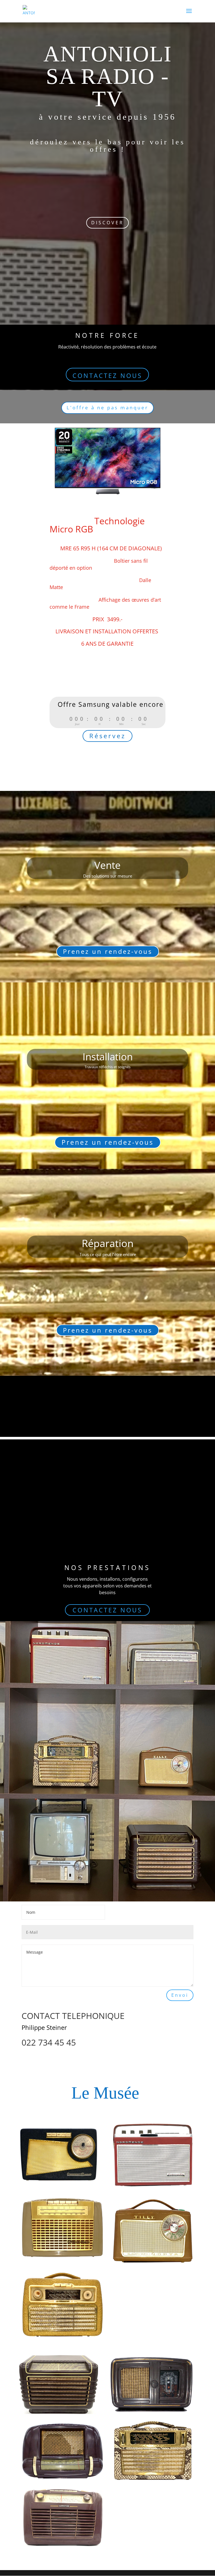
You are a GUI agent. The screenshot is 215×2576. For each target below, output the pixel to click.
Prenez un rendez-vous (108, 951)
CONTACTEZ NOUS (107, 375)
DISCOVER (107, 223)
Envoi (180, 1995)
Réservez (107, 736)
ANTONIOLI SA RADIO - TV (108, 76)
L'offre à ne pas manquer (107, 408)
